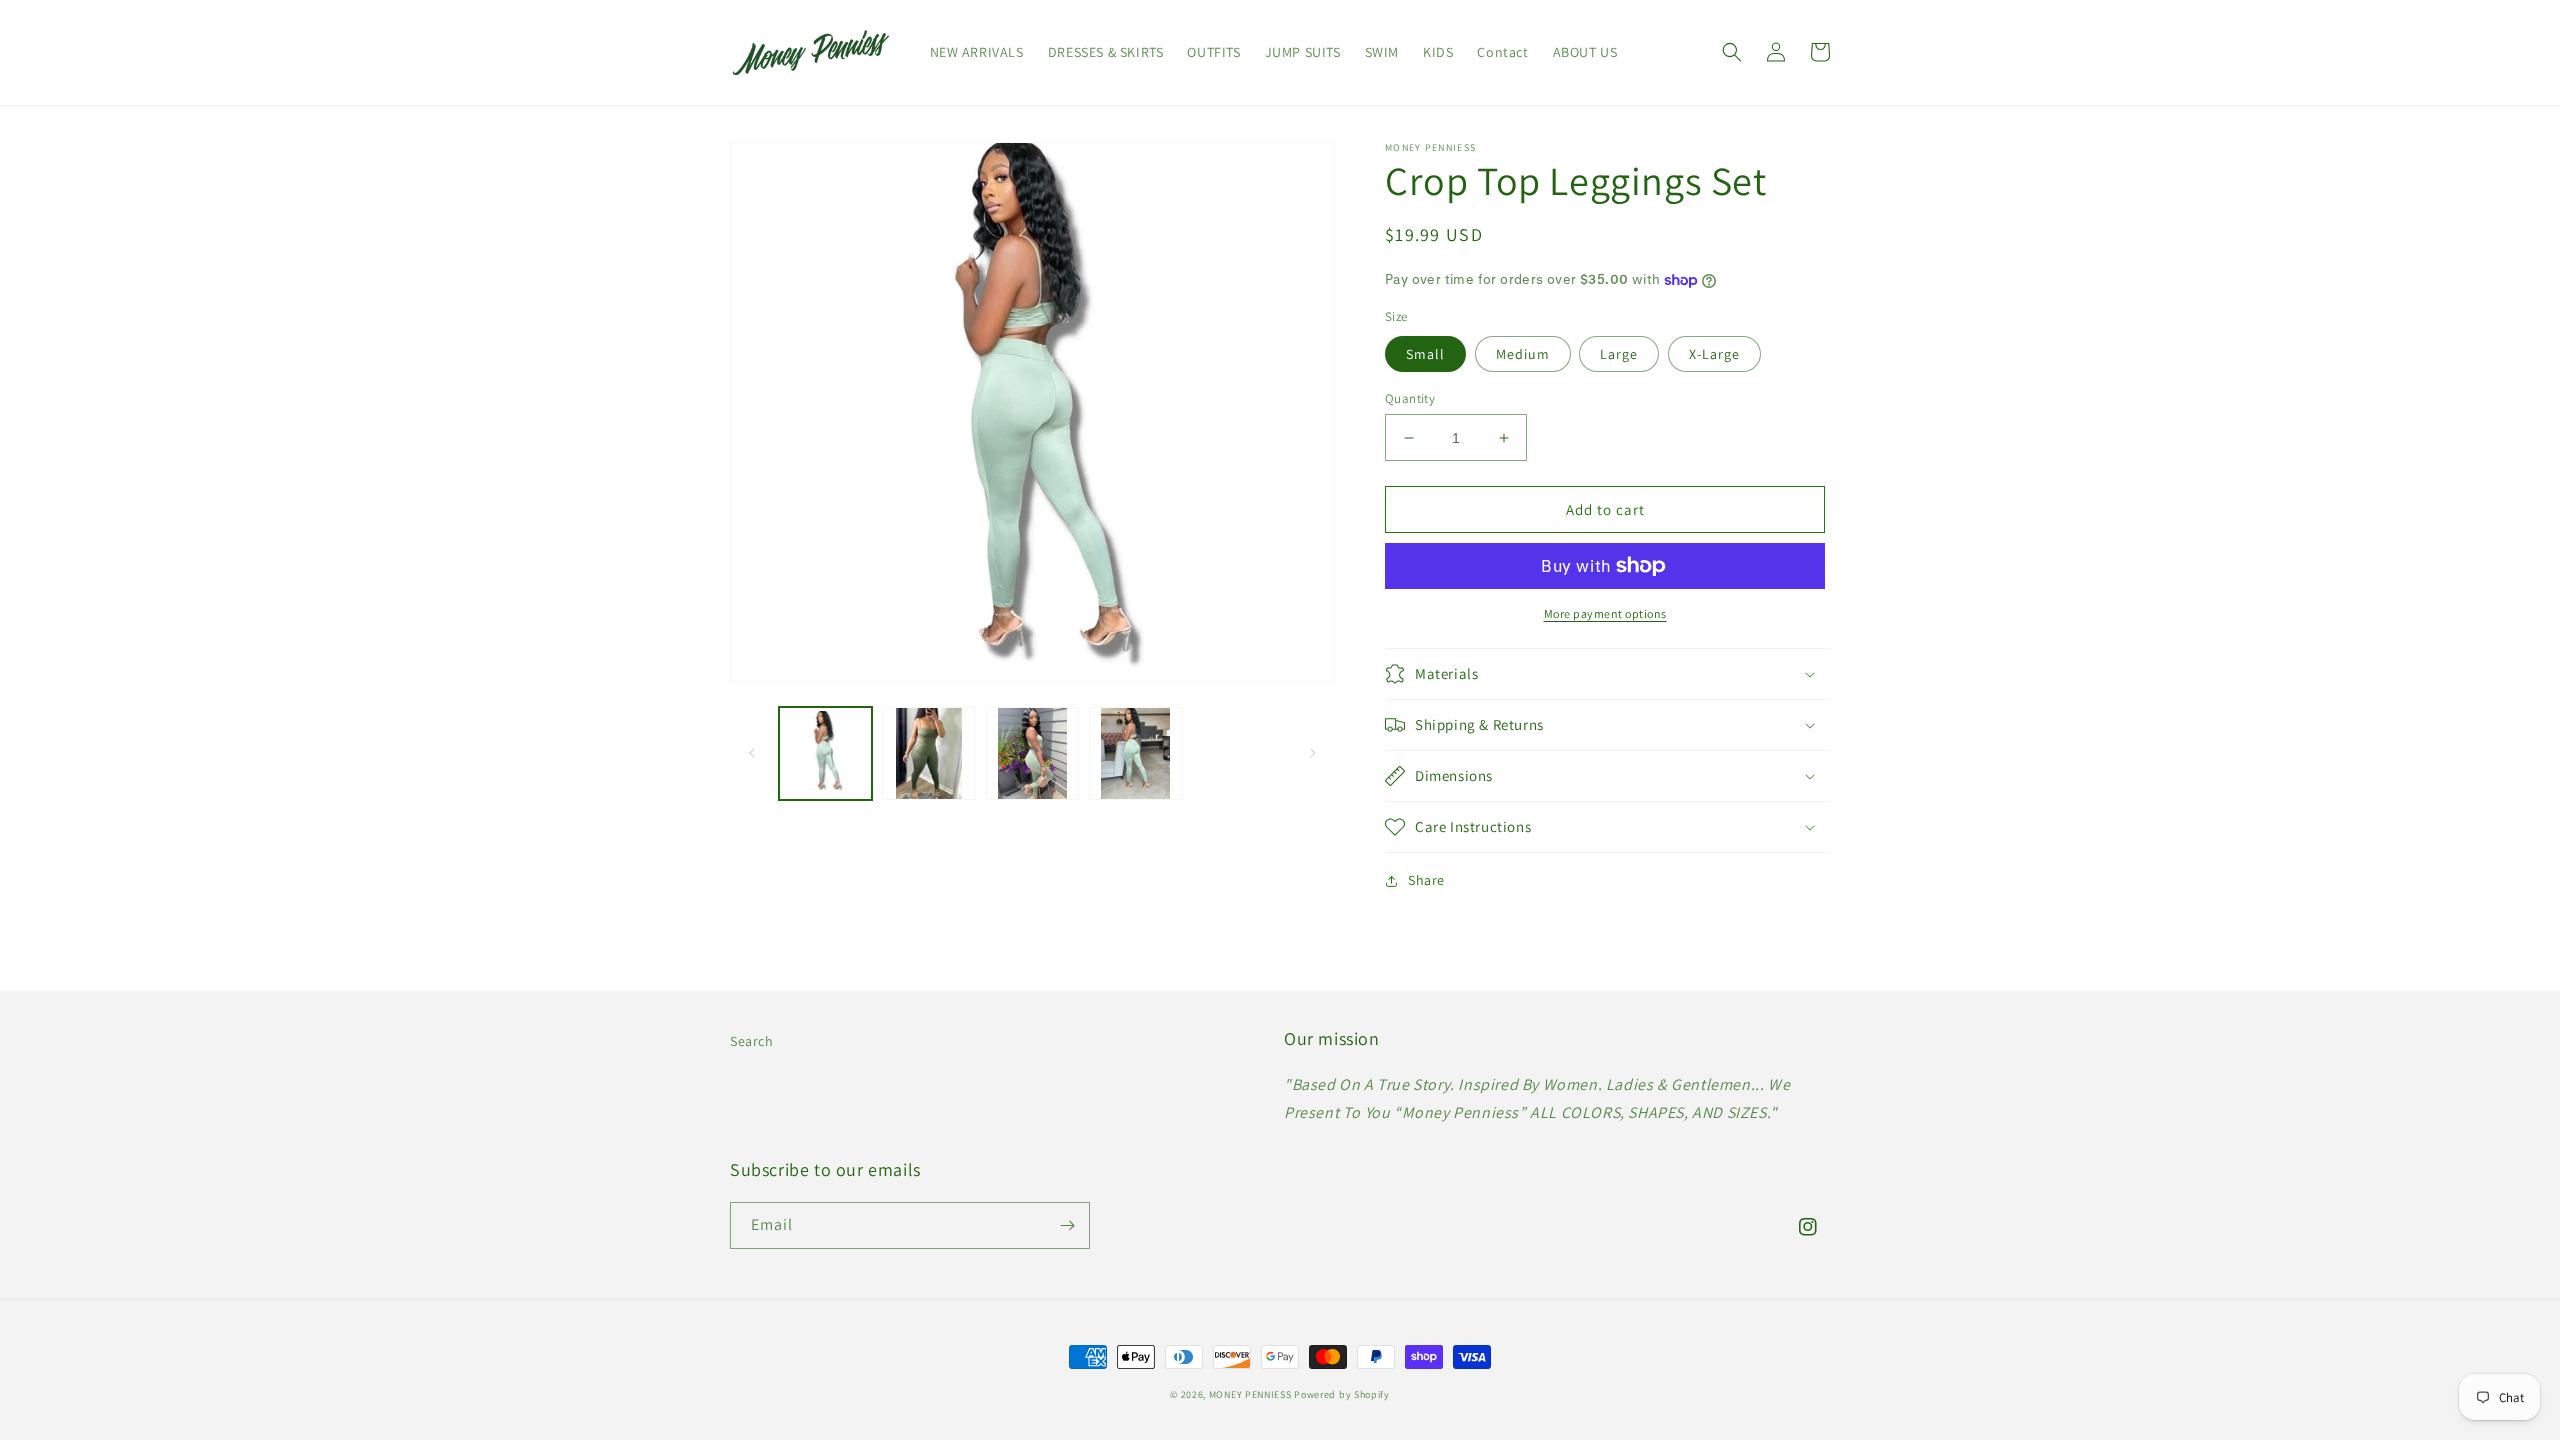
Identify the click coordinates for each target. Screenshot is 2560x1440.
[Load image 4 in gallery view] (1135, 753)
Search (752, 1041)
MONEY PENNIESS (1250, 1394)
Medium (1523, 354)
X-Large (1714, 354)
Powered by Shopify (1342, 1394)
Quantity (1410, 398)
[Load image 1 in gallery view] (825, 753)
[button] (1732, 52)
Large (1619, 354)
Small (1425, 354)
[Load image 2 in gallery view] (928, 753)
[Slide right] (1313, 753)
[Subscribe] (1067, 1225)
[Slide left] (752, 753)
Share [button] (1426, 880)
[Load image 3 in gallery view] (1032, 753)
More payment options (1605, 613)
